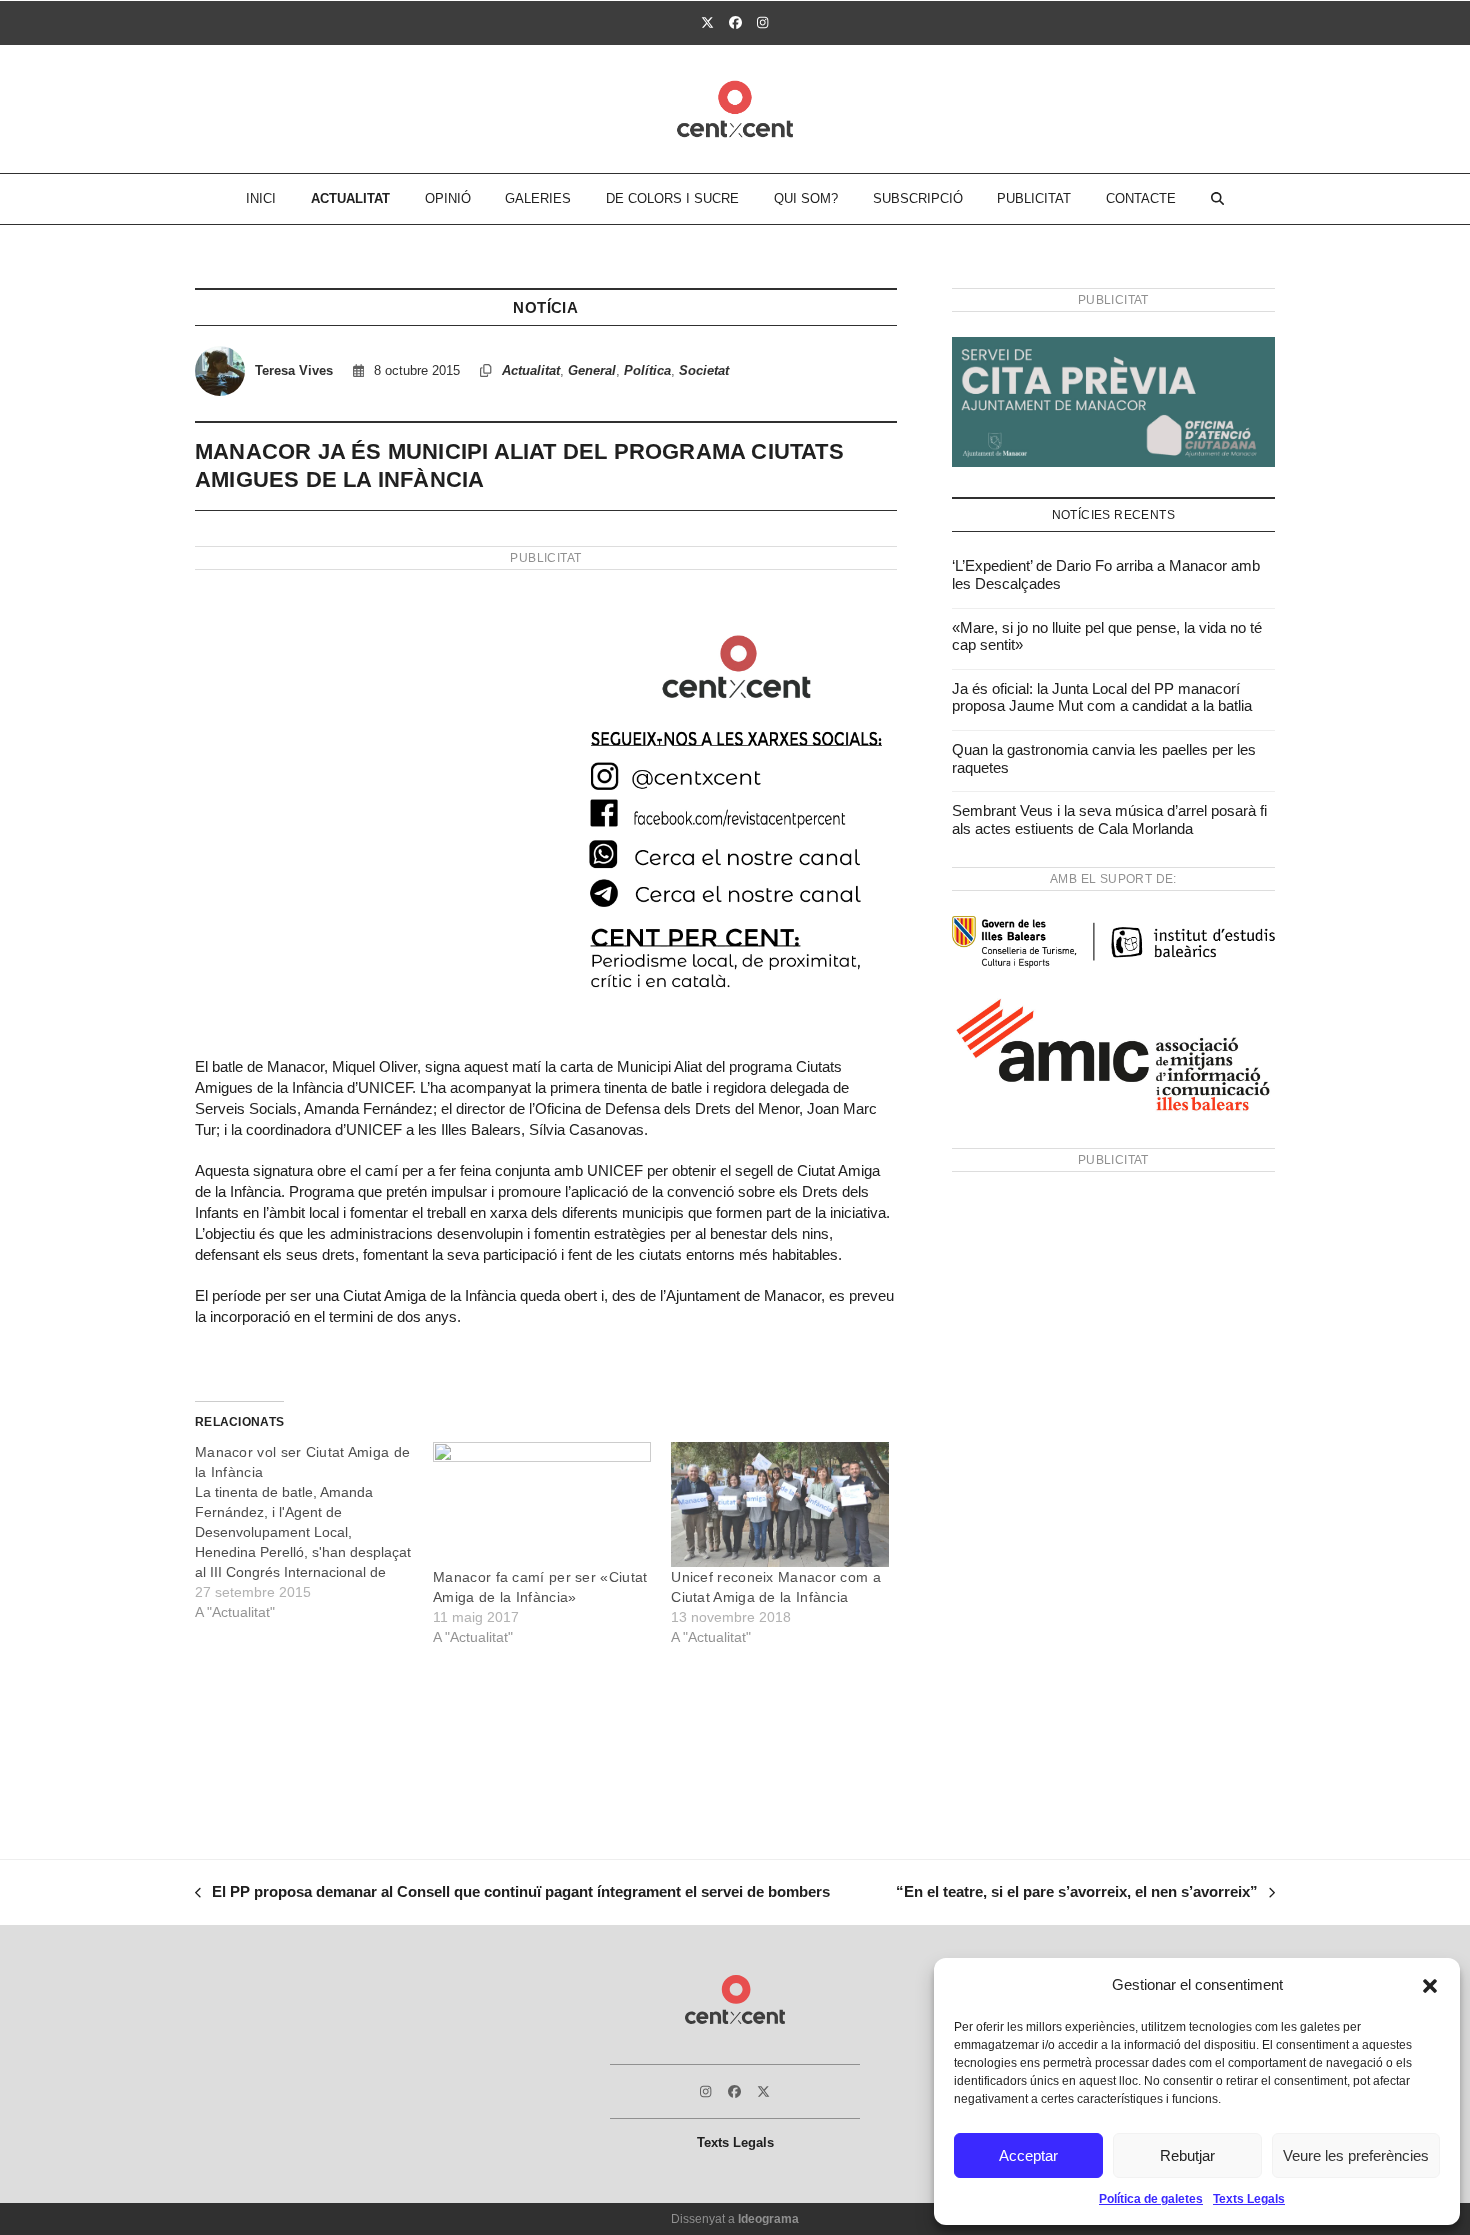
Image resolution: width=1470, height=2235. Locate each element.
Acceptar (1028, 2155)
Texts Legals (1249, 2199)
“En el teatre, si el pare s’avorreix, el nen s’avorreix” (1077, 1894)
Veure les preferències (1356, 2155)
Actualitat (531, 370)
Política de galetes (1151, 2199)
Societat (704, 370)
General (592, 370)
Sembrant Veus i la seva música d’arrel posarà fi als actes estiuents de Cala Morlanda (1109, 819)
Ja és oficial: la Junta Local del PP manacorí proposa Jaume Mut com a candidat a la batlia (1102, 697)
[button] (1430, 1986)
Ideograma (768, 2219)
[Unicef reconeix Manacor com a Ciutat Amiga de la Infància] (780, 1504)
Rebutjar (1187, 2155)
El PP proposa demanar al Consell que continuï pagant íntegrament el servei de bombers (512, 1894)
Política (647, 370)
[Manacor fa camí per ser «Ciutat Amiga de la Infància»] (542, 1504)
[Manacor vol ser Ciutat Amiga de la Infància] (314, 1532)
